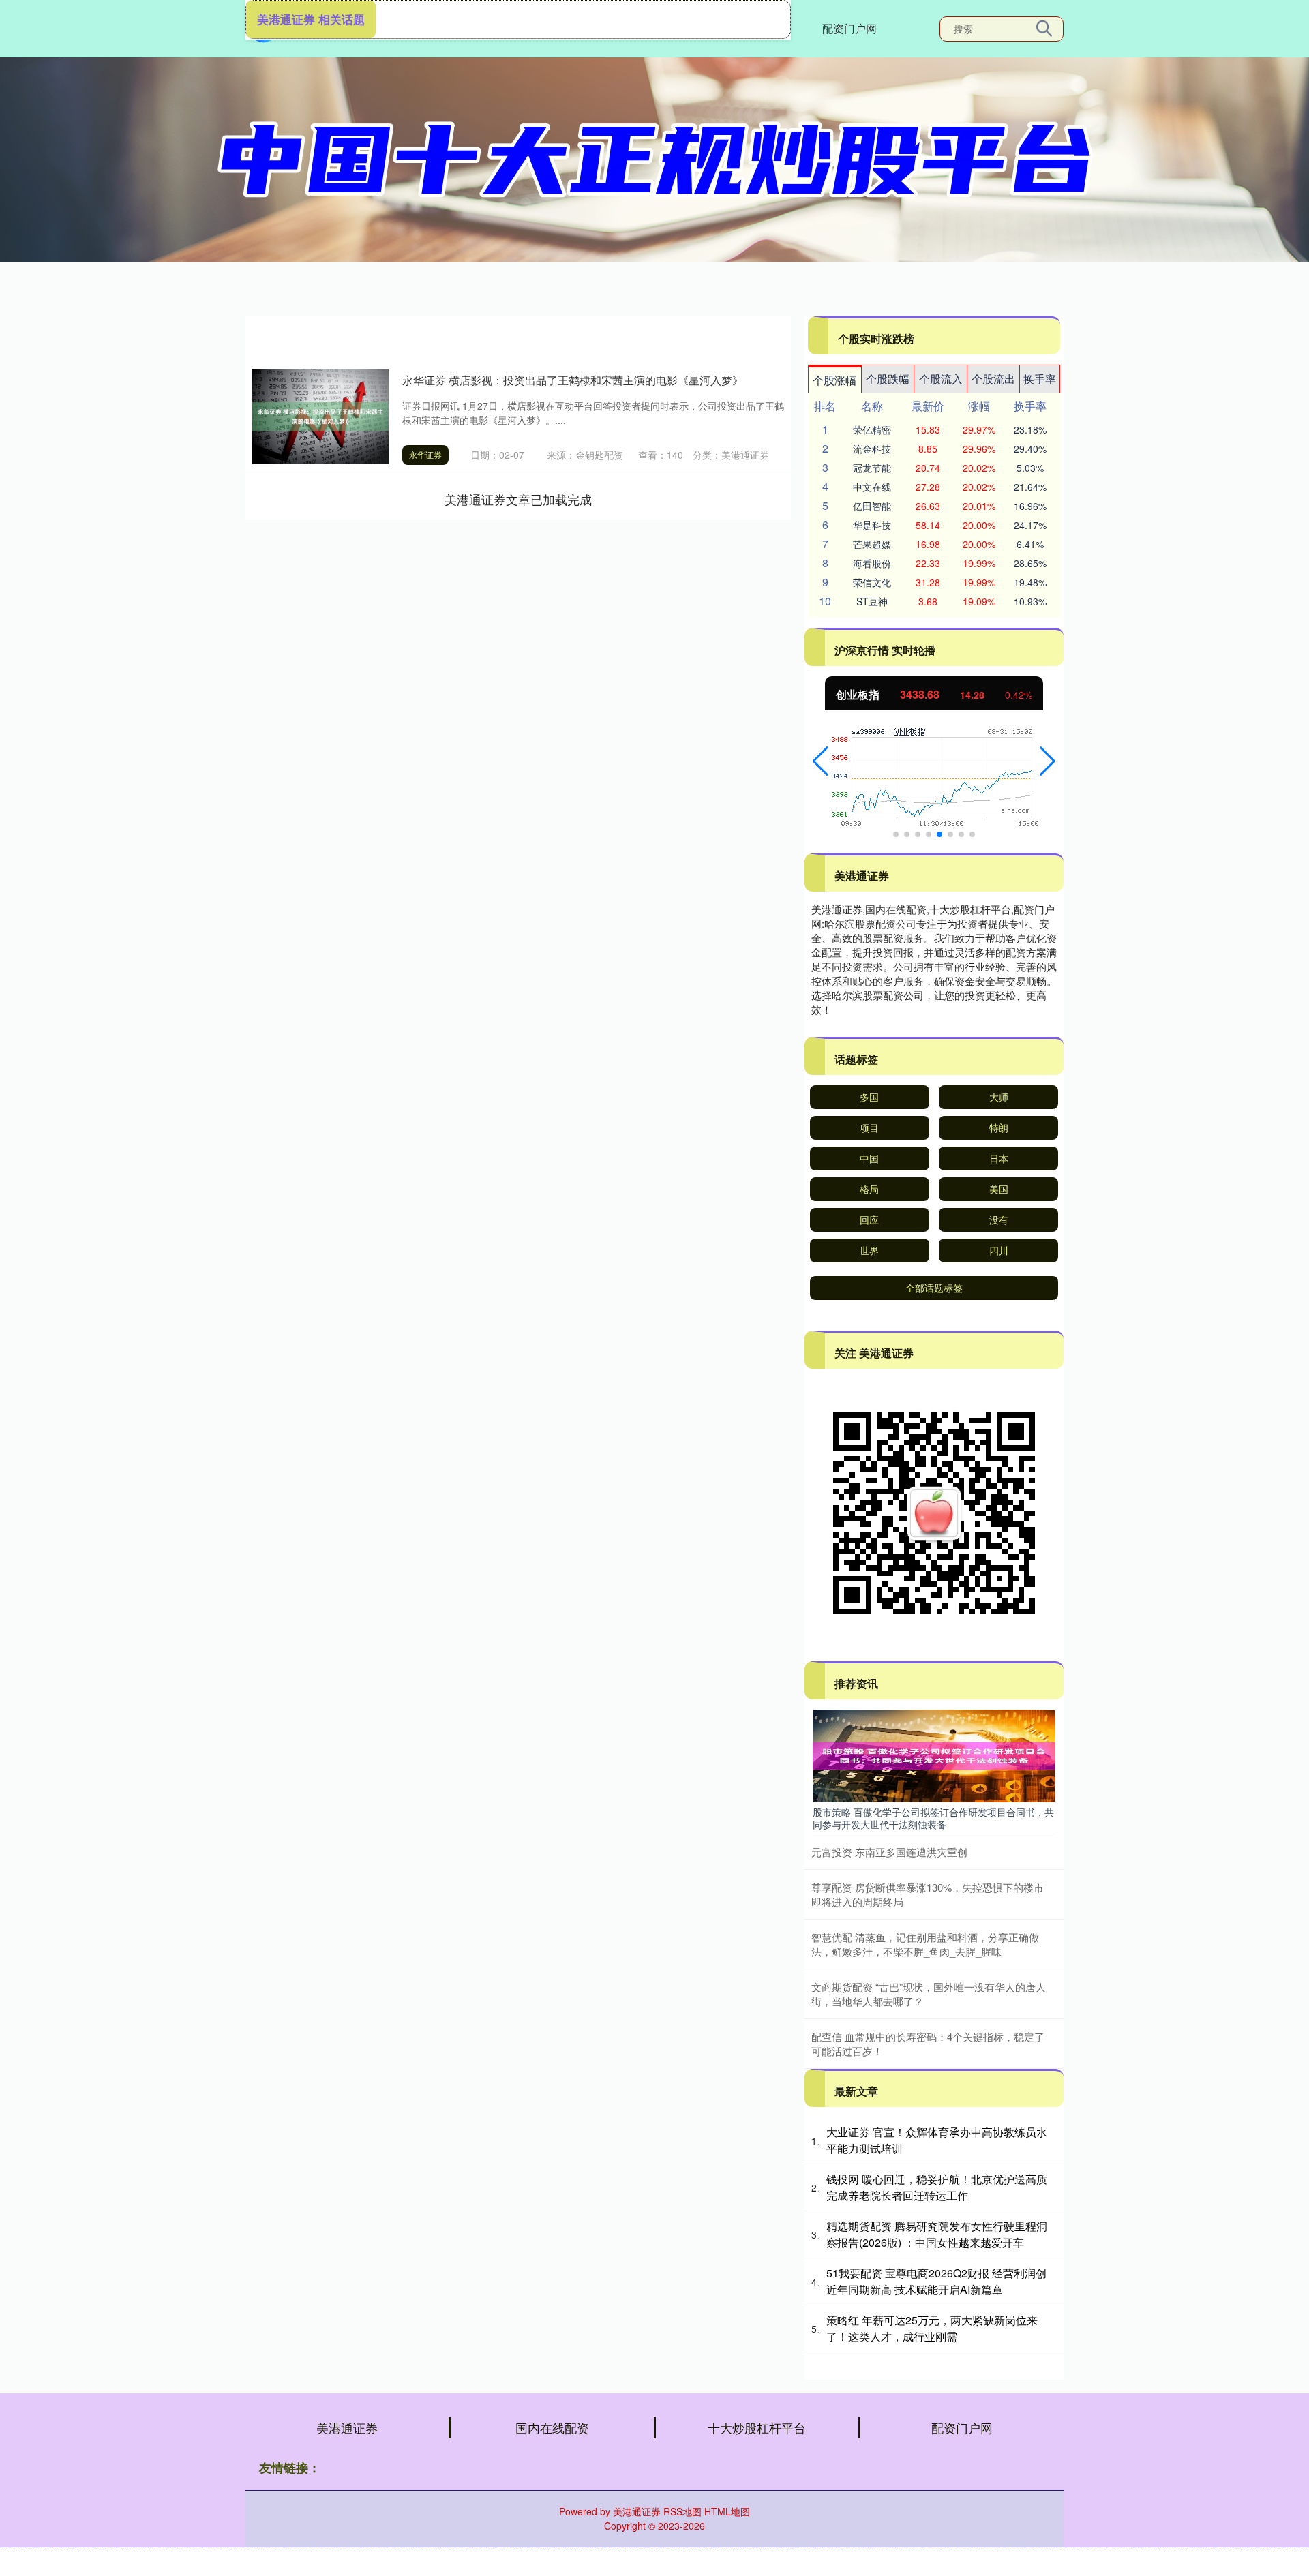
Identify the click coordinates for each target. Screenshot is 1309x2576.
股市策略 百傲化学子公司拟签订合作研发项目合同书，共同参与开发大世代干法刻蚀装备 (933, 1818)
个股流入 (941, 379)
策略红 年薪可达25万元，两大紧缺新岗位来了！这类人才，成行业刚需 (932, 2328)
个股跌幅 (888, 379)
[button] (821, 761)
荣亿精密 (872, 429)
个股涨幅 (834, 380)
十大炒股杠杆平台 (757, 2427)
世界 (869, 1250)
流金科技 (872, 449)
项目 (869, 1127)
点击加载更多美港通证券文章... (518, 499)
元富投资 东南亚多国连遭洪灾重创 (889, 1852)
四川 (999, 1250)
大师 (999, 1097)
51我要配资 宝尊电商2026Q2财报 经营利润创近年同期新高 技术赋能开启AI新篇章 (936, 2281)
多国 (869, 1097)
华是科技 (872, 525)
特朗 (999, 1127)
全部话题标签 (934, 1288)
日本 (999, 1158)
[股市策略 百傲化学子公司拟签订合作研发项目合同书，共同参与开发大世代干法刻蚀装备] (934, 1755)
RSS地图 (682, 2511)
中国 (869, 1158)
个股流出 (993, 379)
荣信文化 (872, 582)
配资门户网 (849, 28)
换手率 (1040, 379)
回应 (869, 1219)
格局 (869, 1189)
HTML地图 (727, 2511)
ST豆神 (872, 601)
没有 (999, 1219)
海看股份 (872, 563)
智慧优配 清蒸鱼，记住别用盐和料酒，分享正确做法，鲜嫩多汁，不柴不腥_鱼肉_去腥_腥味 (925, 1944)
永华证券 (425, 454)
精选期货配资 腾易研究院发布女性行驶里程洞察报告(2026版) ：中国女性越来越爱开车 (937, 2234)
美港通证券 (347, 2427)
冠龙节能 (872, 468)
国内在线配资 (552, 2427)
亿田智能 (872, 506)
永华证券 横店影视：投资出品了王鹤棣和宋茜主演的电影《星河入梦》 (573, 380)
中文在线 (872, 487)
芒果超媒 (872, 544)
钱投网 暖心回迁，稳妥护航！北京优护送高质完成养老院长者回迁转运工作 (937, 2187)
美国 (999, 1189)
